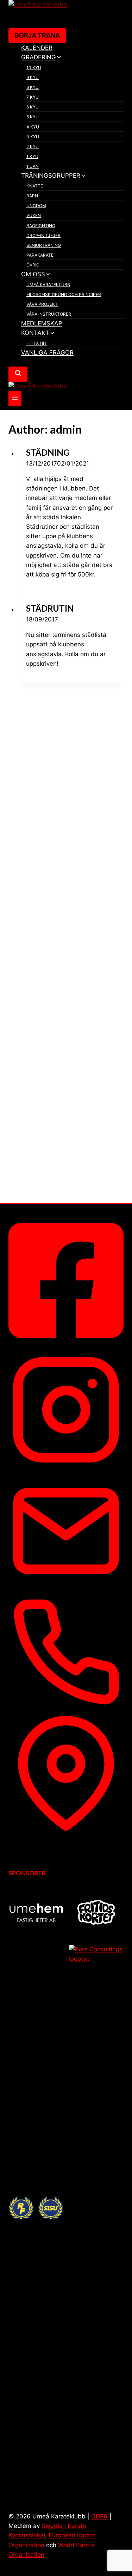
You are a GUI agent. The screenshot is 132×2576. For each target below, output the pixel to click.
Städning (48, 452)
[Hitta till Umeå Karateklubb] (66, 1829)
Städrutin (50, 608)
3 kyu (33, 137)
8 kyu (33, 87)
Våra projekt (42, 304)
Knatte (35, 186)
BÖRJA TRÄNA (37, 35)
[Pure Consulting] (96, 2208)
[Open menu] (15, 399)
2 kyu (33, 147)
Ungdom (36, 206)
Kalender (37, 48)
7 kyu (33, 97)
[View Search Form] (18, 374)
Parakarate (40, 255)
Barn (32, 196)
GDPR (99, 2516)
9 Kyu (33, 77)
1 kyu (32, 156)
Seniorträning (44, 245)
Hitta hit (37, 343)
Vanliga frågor (47, 353)
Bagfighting (41, 226)
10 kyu (34, 68)
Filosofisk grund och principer (64, 294)
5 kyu (33, 117)
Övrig (33, 265)
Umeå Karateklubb (48, 285)
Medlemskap (42, 323)
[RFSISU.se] (36, 2208)
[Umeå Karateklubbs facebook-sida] (66, 1344)
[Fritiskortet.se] (96, 1912)
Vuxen (34, 215)
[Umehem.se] (36, 1912)
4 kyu (33, 127)
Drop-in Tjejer (43, 235)
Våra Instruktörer (49, 314)
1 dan (33, 166)
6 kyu (33, 107)
